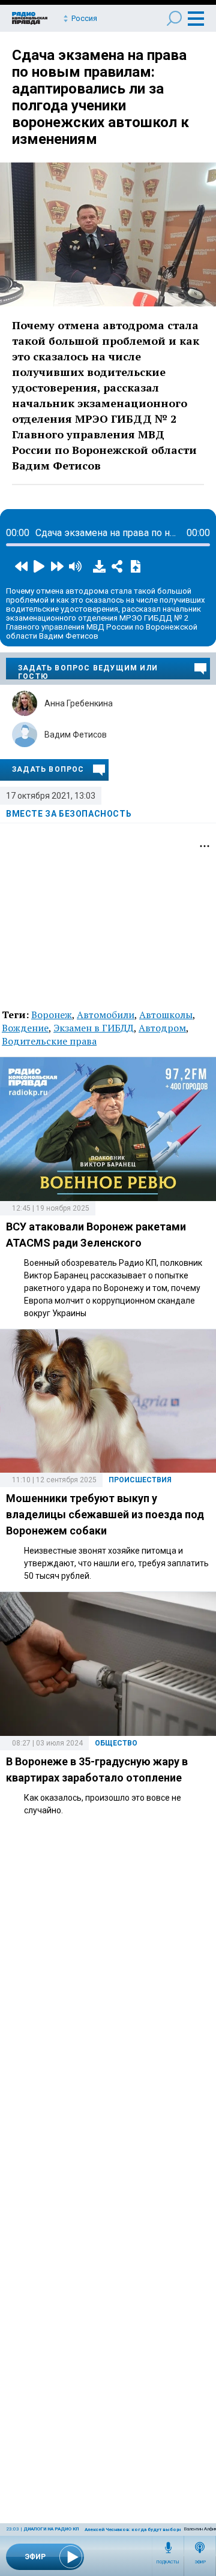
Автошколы (166, 1015)
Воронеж (52, 1015)
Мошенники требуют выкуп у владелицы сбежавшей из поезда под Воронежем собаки (105, 1514)
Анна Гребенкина (79, 703)
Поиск (174, 18)
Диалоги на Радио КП (51, 2529)
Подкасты (168, 2562)
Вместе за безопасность (69, 814)
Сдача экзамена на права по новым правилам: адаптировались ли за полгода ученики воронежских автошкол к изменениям (100, 97)
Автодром (162, 1028)
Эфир (200, 2562)
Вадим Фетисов (76, 735)
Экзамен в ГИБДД (94, 1028)
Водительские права (49, 1041)
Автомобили (106, 1015)
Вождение (25, 1028)
